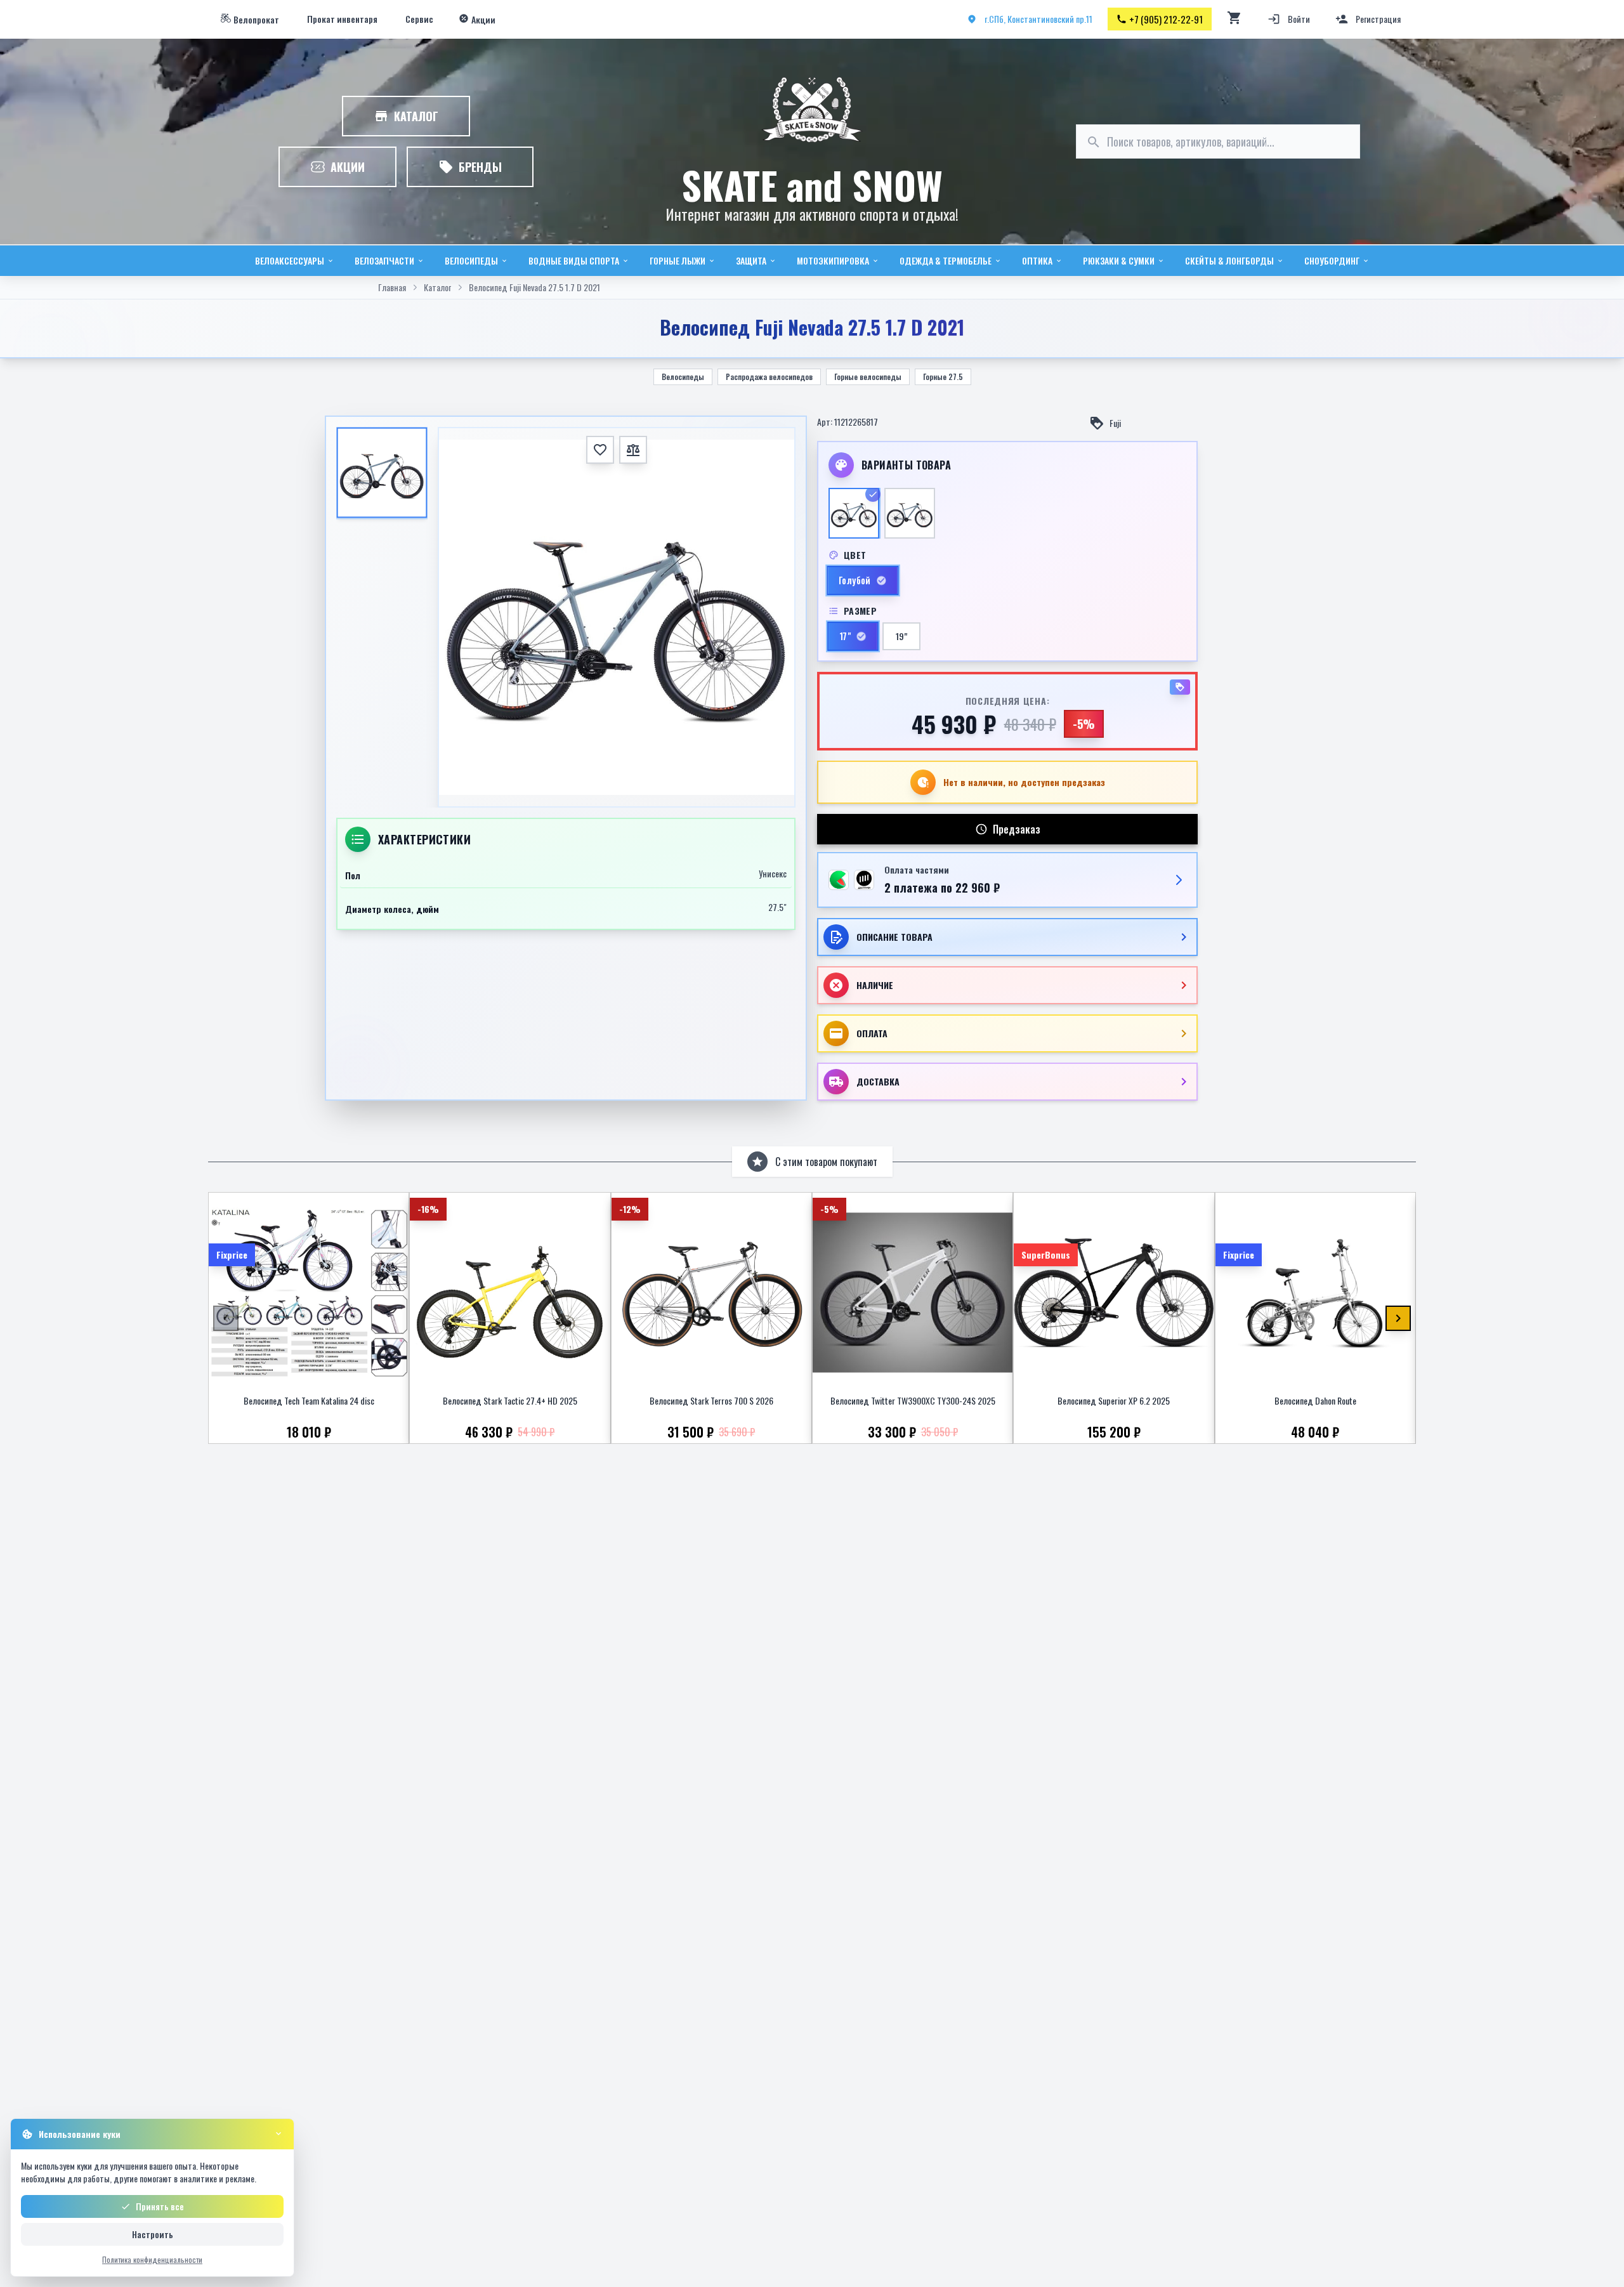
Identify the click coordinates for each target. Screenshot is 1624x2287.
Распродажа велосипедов (769, 377)
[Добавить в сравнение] (633, 450)
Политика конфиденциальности (152, 2259)
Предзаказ (1017, 829)
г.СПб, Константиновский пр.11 (1038, 19)
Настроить (153, 2234)
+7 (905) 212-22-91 (1166, 19)
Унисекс (773, 874)
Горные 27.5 (943, 377)
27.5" (777, 907)
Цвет (855, 555)
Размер (860, 611)
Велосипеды (683, 377)
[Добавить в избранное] (600, 450)
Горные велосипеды (868, 377)
